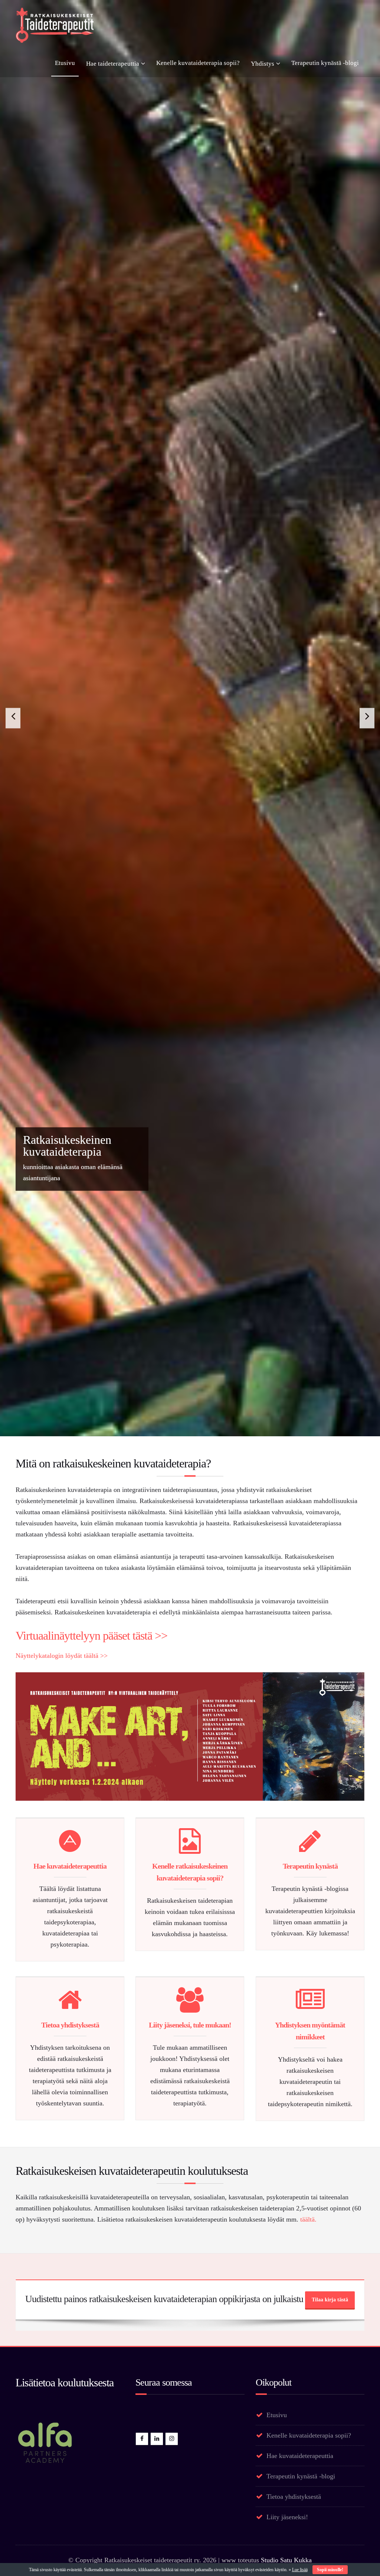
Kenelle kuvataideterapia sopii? (198, 63)
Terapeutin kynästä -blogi (325, 63)
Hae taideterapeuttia (113, 64)
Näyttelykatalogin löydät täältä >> (62, 2538)
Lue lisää (300, 2570)
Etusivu (65, 63)
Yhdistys (263, 64)
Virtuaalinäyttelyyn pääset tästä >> (91, 2518)
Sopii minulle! (330, 2570)
